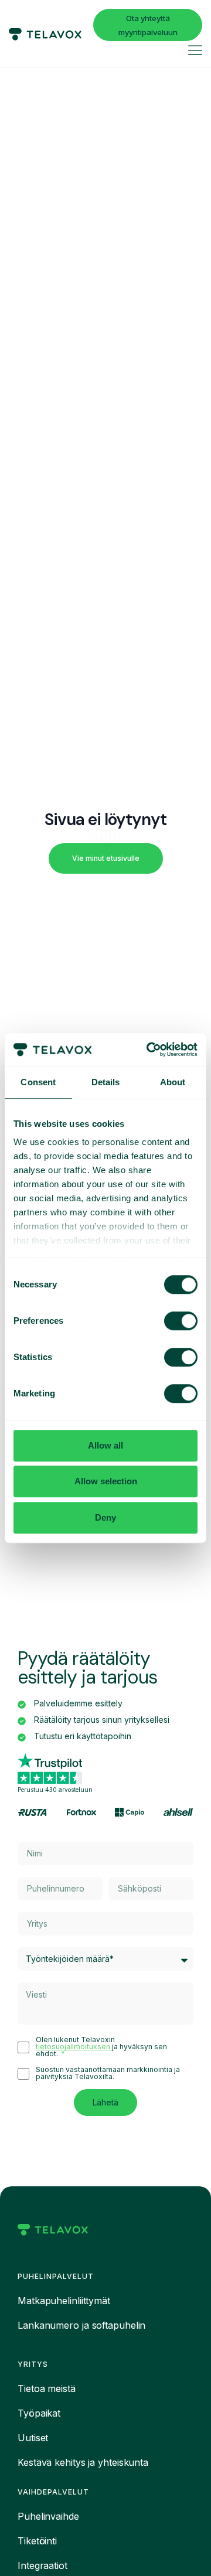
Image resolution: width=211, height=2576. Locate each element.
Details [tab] (106, 1082)
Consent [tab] (38, 1082)
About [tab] (173, 1082)
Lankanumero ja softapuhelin (81, 2325)
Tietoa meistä (47, 2388)
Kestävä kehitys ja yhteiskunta (83, 2462)
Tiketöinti (37, 2541)
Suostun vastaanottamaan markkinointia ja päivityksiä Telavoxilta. (108, 2073)
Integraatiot (42, 2565)
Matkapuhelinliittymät (64, 2301)
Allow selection (106, 1481)
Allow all (105, 1445)
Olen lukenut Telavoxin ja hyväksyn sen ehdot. (101, 2047)
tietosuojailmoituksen (74, 2047)
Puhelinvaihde (48, 2516)
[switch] (181, 1321)
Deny (105, 1517)
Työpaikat (39, 2413)
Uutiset (33, 2438)
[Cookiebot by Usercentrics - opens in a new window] (149, 1050)
